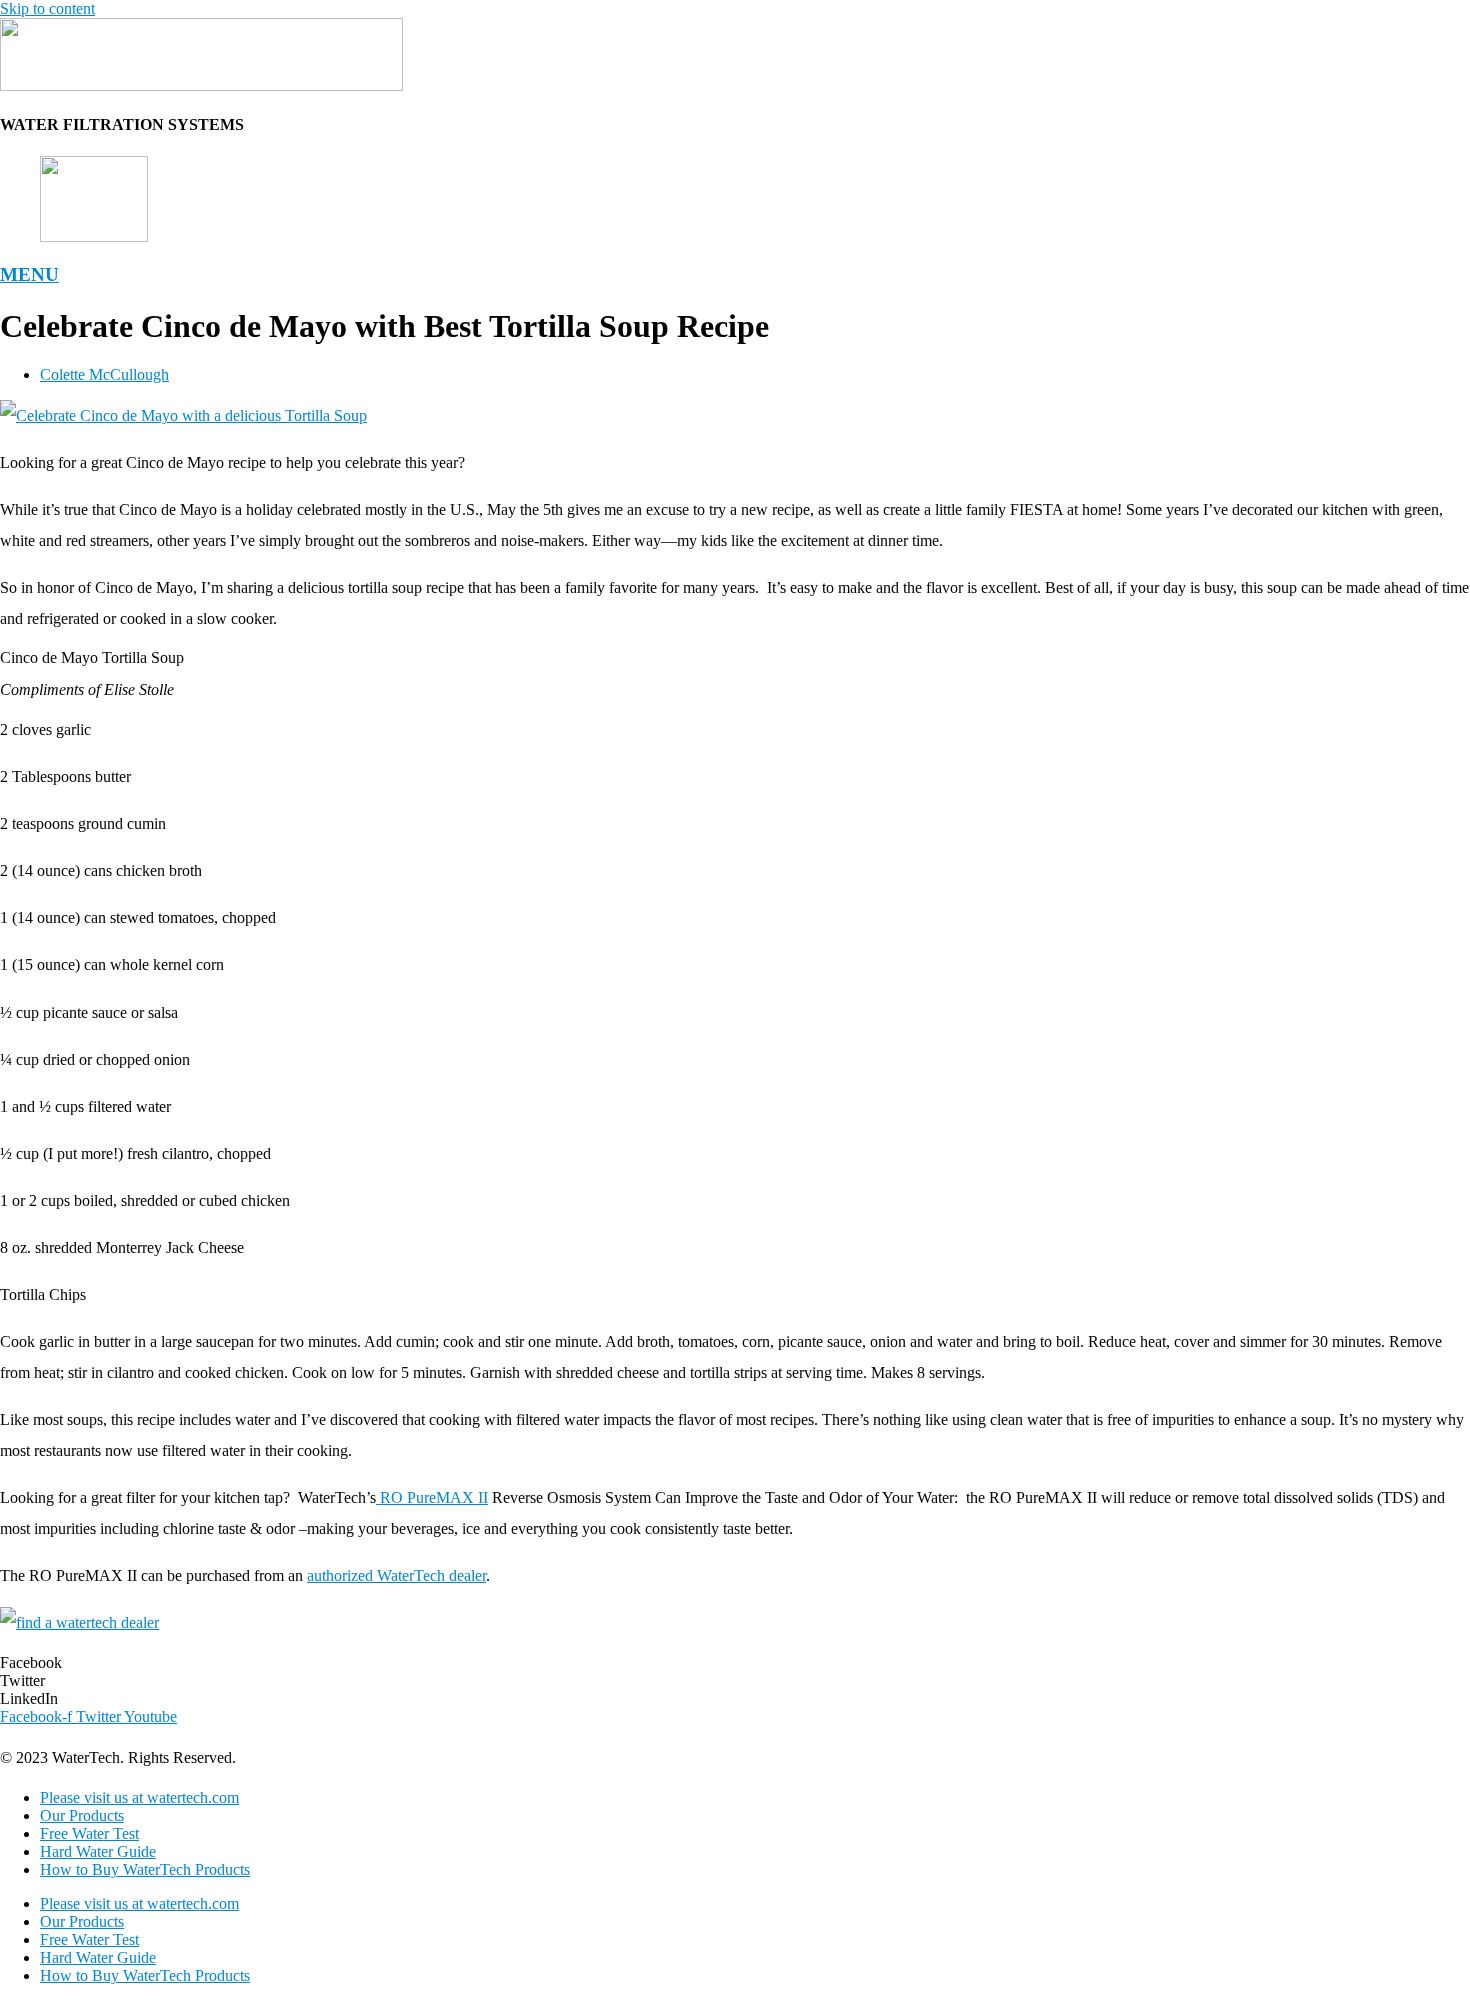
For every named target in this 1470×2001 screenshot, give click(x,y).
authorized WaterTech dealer (396, 1575)
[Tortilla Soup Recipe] (183, 415)
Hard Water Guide (98, 1851)
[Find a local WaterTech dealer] (79, 1622)
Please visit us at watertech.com (139, 1797)
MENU (29, 274)
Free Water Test (89, 1833)
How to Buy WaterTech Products (145, 1869)
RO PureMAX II (432, 1497)
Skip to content (47, 8)
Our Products (82, 1815)
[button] (735, 1663)
